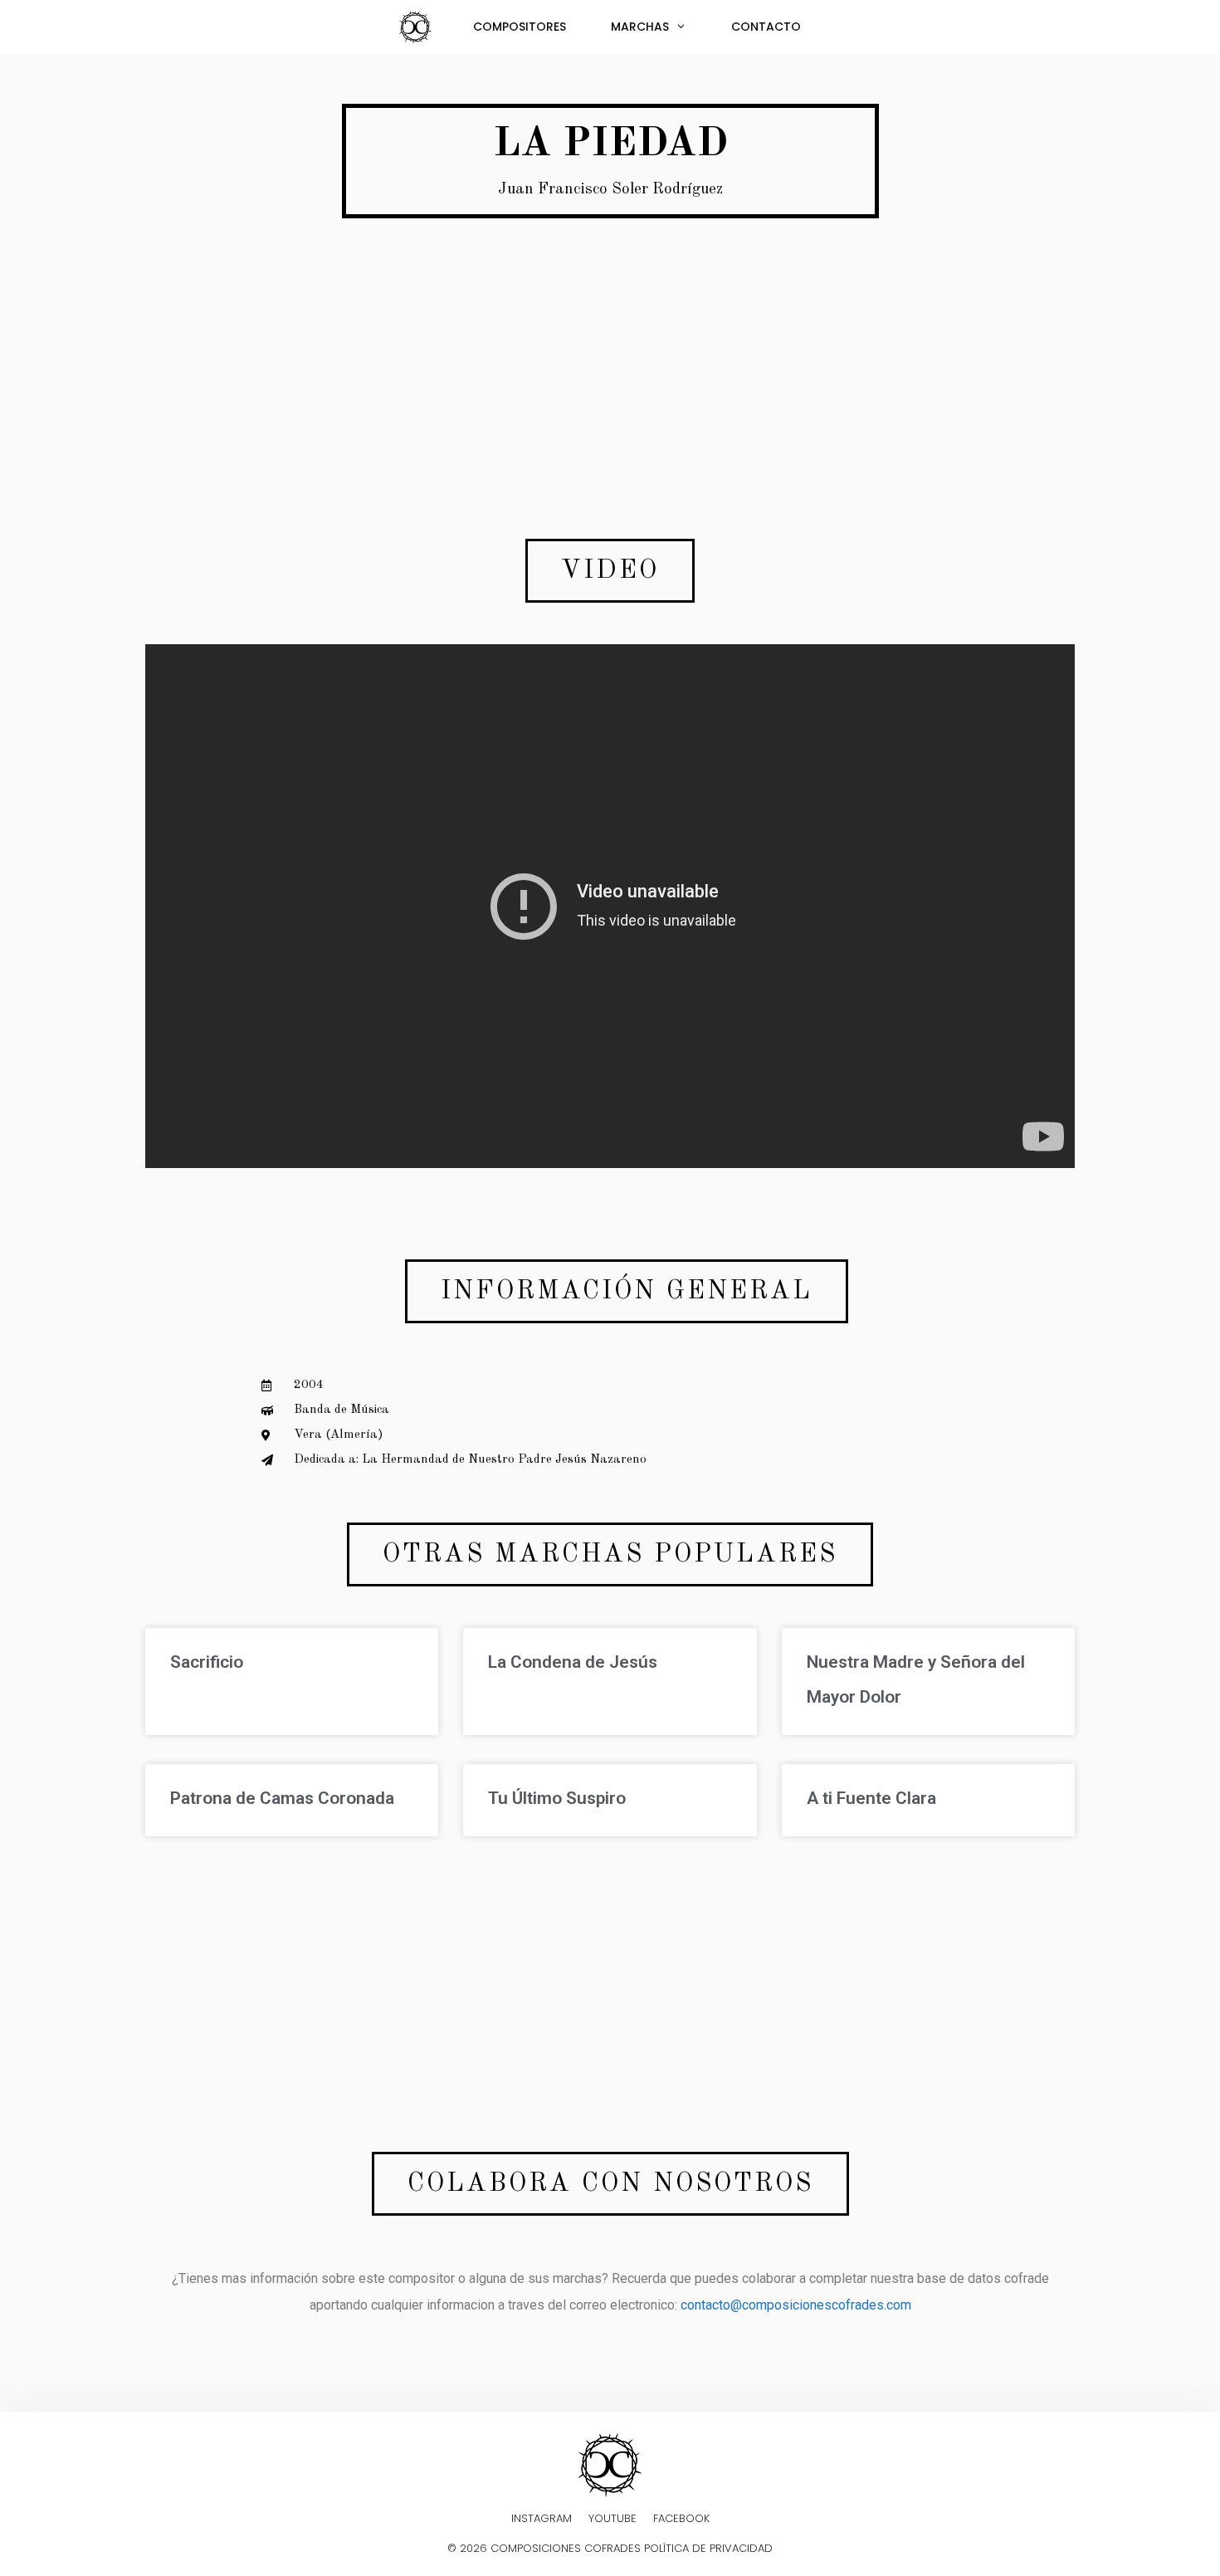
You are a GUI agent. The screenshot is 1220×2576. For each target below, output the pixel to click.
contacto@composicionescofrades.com (796, 2305)
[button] (610, 571)
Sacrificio (207, 1662)
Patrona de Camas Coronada (282, 1798)
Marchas (640, 27)
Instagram (542, 2518)
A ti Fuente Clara (871, 1798)
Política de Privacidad (708, 2548)
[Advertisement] (610, 362)
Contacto (766, 27)
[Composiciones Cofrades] (420, 27)
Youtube (612, 2518)
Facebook (681, 2518)
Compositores (520, 27)
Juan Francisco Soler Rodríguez (610, 190)
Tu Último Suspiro (557, 1798)
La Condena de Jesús (573, 1662)
